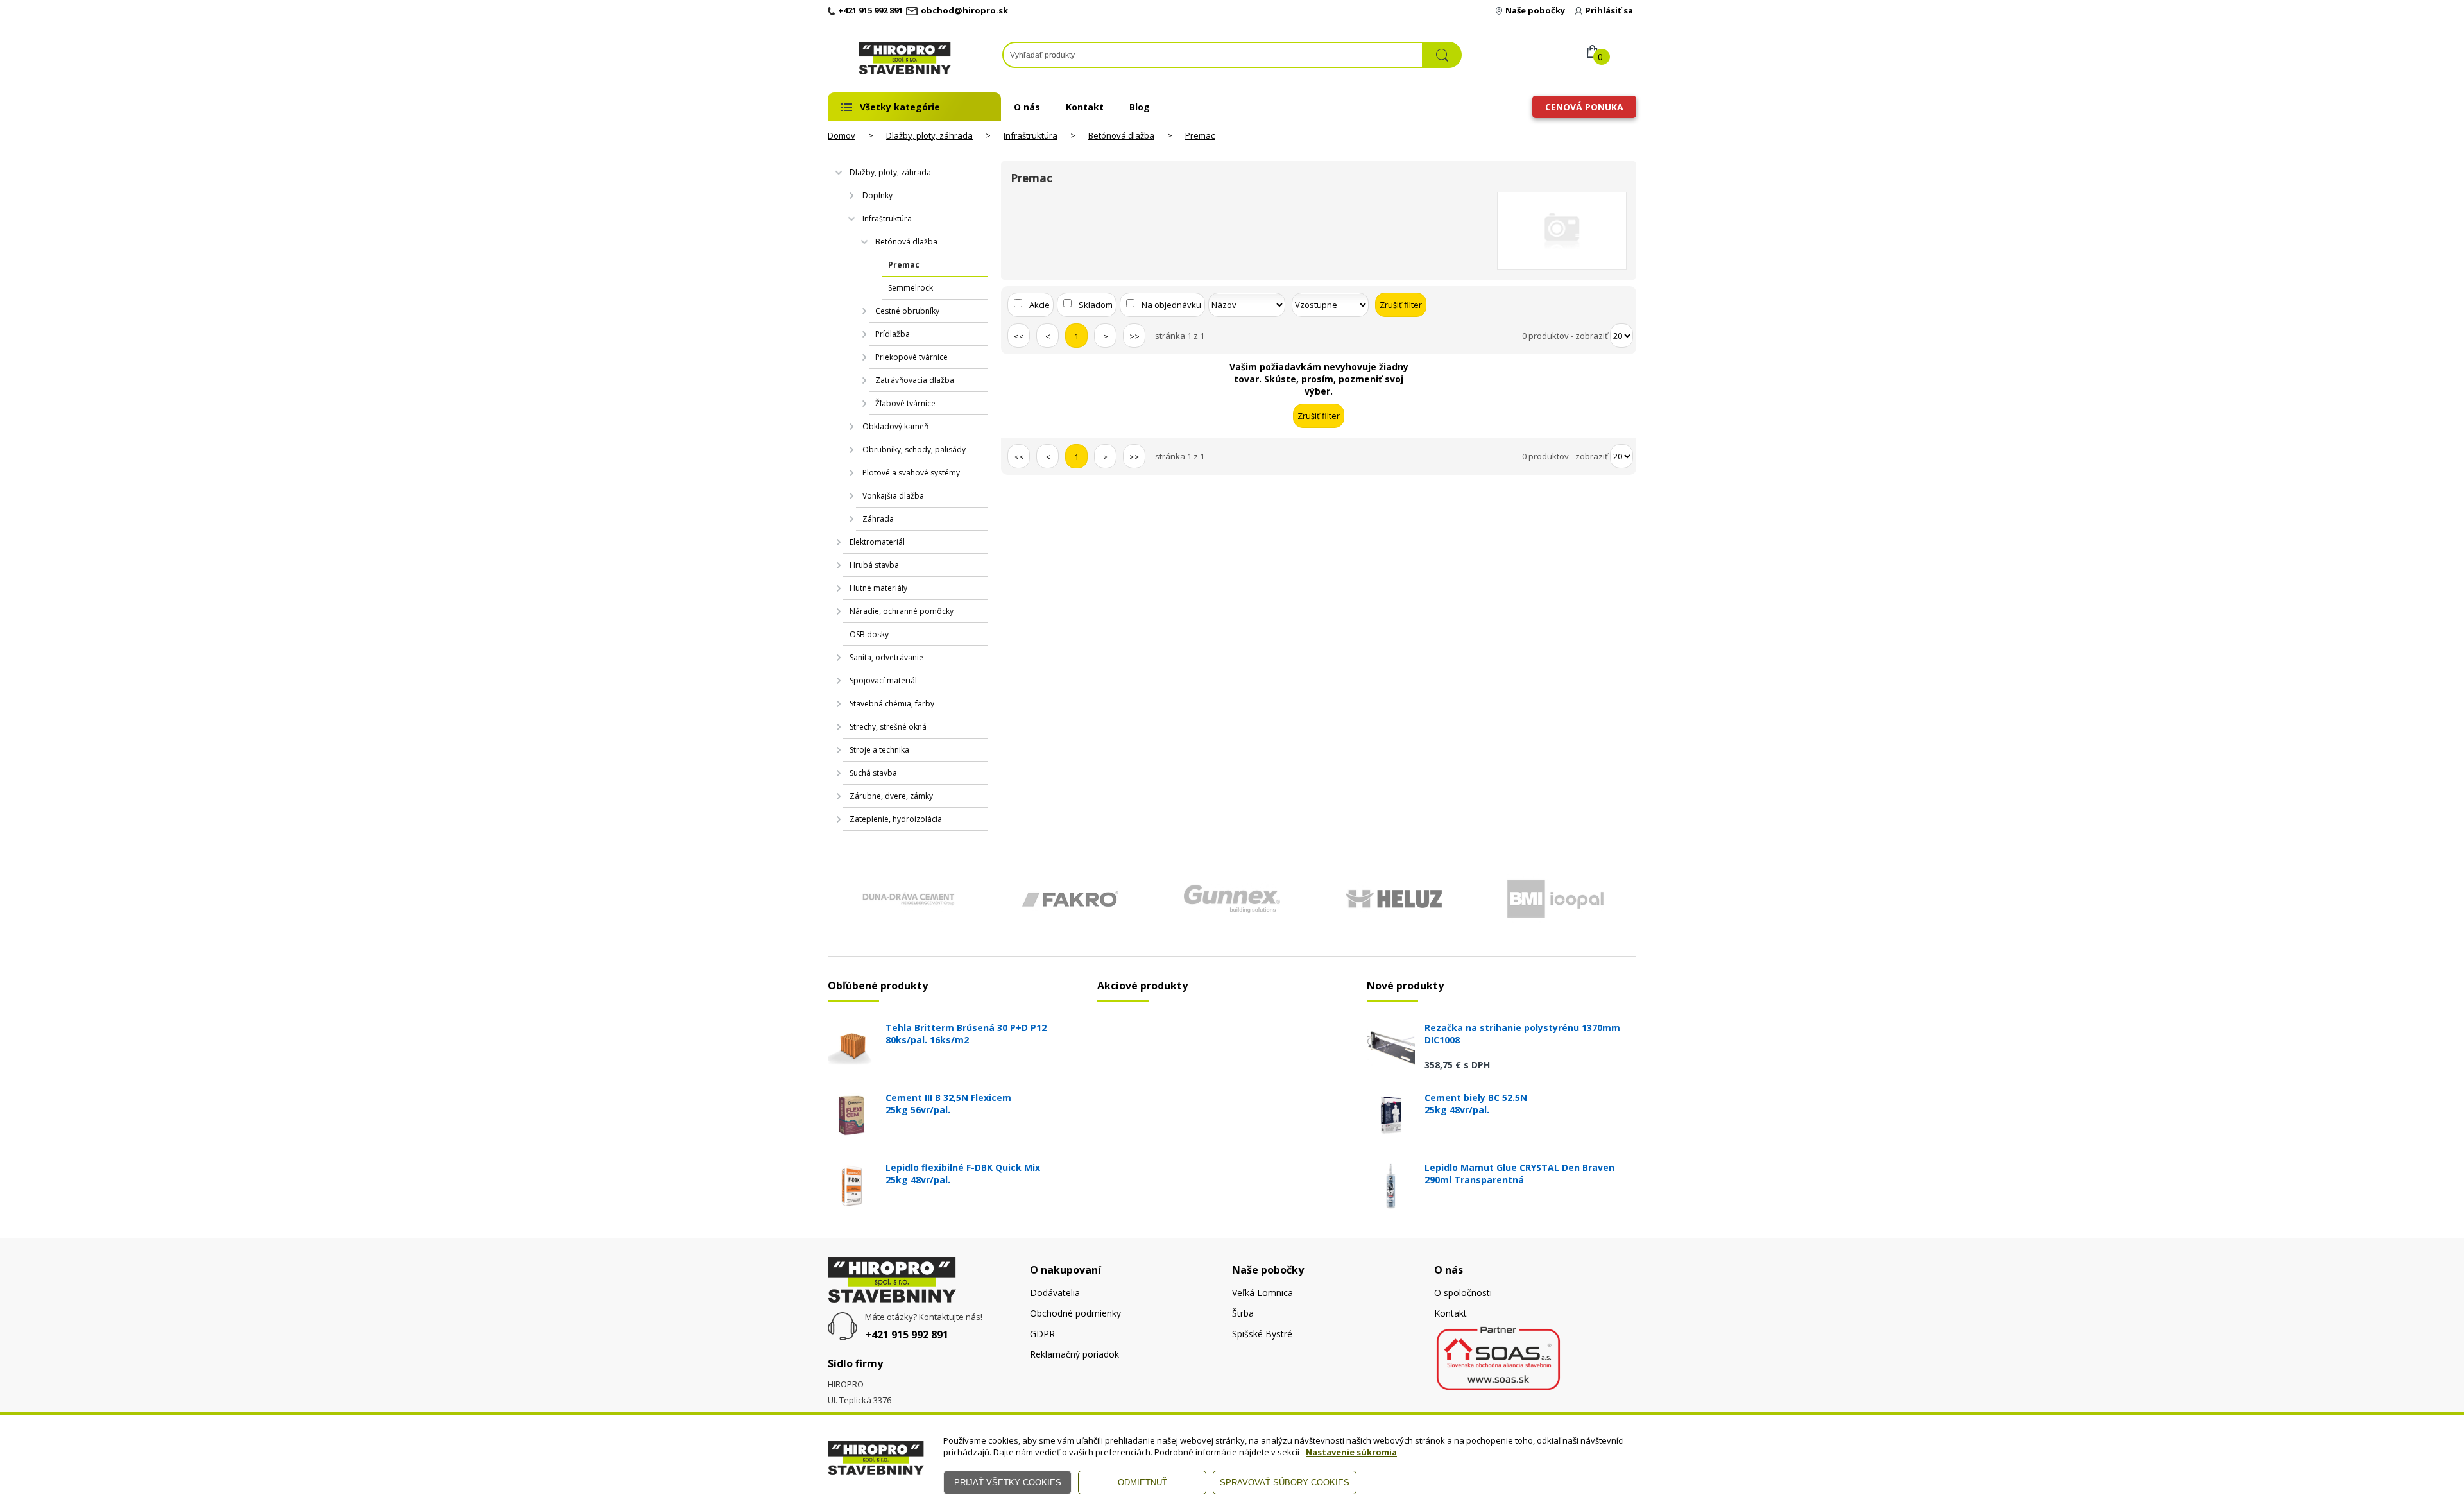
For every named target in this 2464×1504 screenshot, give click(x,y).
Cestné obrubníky (907, 311)
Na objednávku (1171, 305)
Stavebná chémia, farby (892, 704)
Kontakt (1085, 107)
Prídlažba (893, 334)
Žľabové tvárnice (905, 403)
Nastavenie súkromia (1351, 1452)
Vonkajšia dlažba (893, 496)
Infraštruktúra (1031, 135)
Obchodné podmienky (1075, 1313)
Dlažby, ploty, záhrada (929, 135)
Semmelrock (911, 288)
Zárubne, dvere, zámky (891, 796)
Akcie (1039, 305)
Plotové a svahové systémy (911, 473)
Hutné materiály (878, 588)
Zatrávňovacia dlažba (915, 380)
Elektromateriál (877, 542)
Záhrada (878, 519)
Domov (842, 135)
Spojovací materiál (883, 680)
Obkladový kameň (895, 426)
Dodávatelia (1055, 1293)
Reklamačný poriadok (1074, 1354)
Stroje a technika (879, 750)
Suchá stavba (873, 773)
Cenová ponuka (1584, 107)
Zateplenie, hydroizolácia (896, 819)
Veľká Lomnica (1262, 1293)
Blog (1140, 107)
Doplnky (877, 195)
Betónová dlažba (1121, 135)
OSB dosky (869, 634)
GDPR (1042, 1334)
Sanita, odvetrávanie (886, 657)
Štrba (1243, 1313)
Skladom (1096, 305)
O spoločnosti (1463, 1293)
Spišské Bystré (1262, 1334)
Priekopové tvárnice (911, 357)
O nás (1027, 107)
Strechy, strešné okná (888, 727)
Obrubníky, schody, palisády (914, 449)
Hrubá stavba (874, 565)
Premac (1200, 135)
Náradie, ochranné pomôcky (902, 611)
